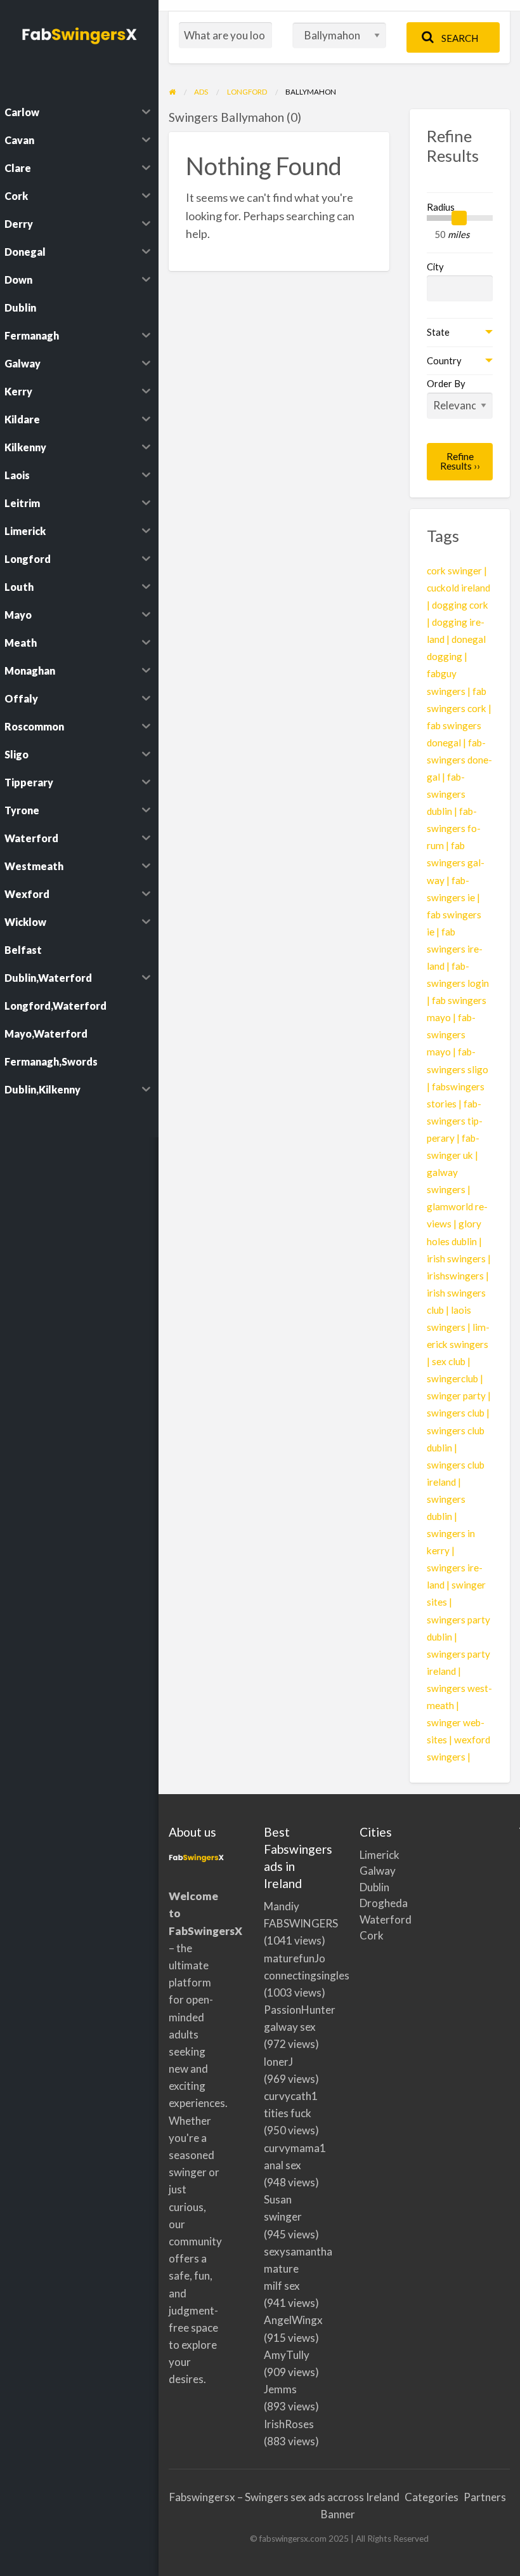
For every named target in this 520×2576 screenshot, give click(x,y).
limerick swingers (458, 1336)
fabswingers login (458, 974)
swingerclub (452, 1378)
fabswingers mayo (451, 1034)
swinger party (456, 1396)
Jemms (280, 2389)
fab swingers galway (456, 862)
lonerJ (278, 2062)
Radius (441, 207)
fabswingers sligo (458, 1060)
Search (459, 38)
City (435, 267)
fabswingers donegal (459, 760)
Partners (485, 2497)
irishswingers (455, 1276)
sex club (449, 1361)
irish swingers (456, 1258)
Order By (446, 383)
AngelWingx (293, 2320)
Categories (432, 2497)
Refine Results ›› (460, 461)
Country (444, 360)
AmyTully (287, 2355)
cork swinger (454, 571)
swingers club (456, 1413)
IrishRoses (289, 2424)
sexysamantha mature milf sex (298, 2269)
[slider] (459, 218)
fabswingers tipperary (455, 1121)
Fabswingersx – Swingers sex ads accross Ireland (284, 2497)
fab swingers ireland (455, 949)
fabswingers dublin (446, 794)
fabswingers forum (454, 828)
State (438, 332)
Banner (338, 2514)
